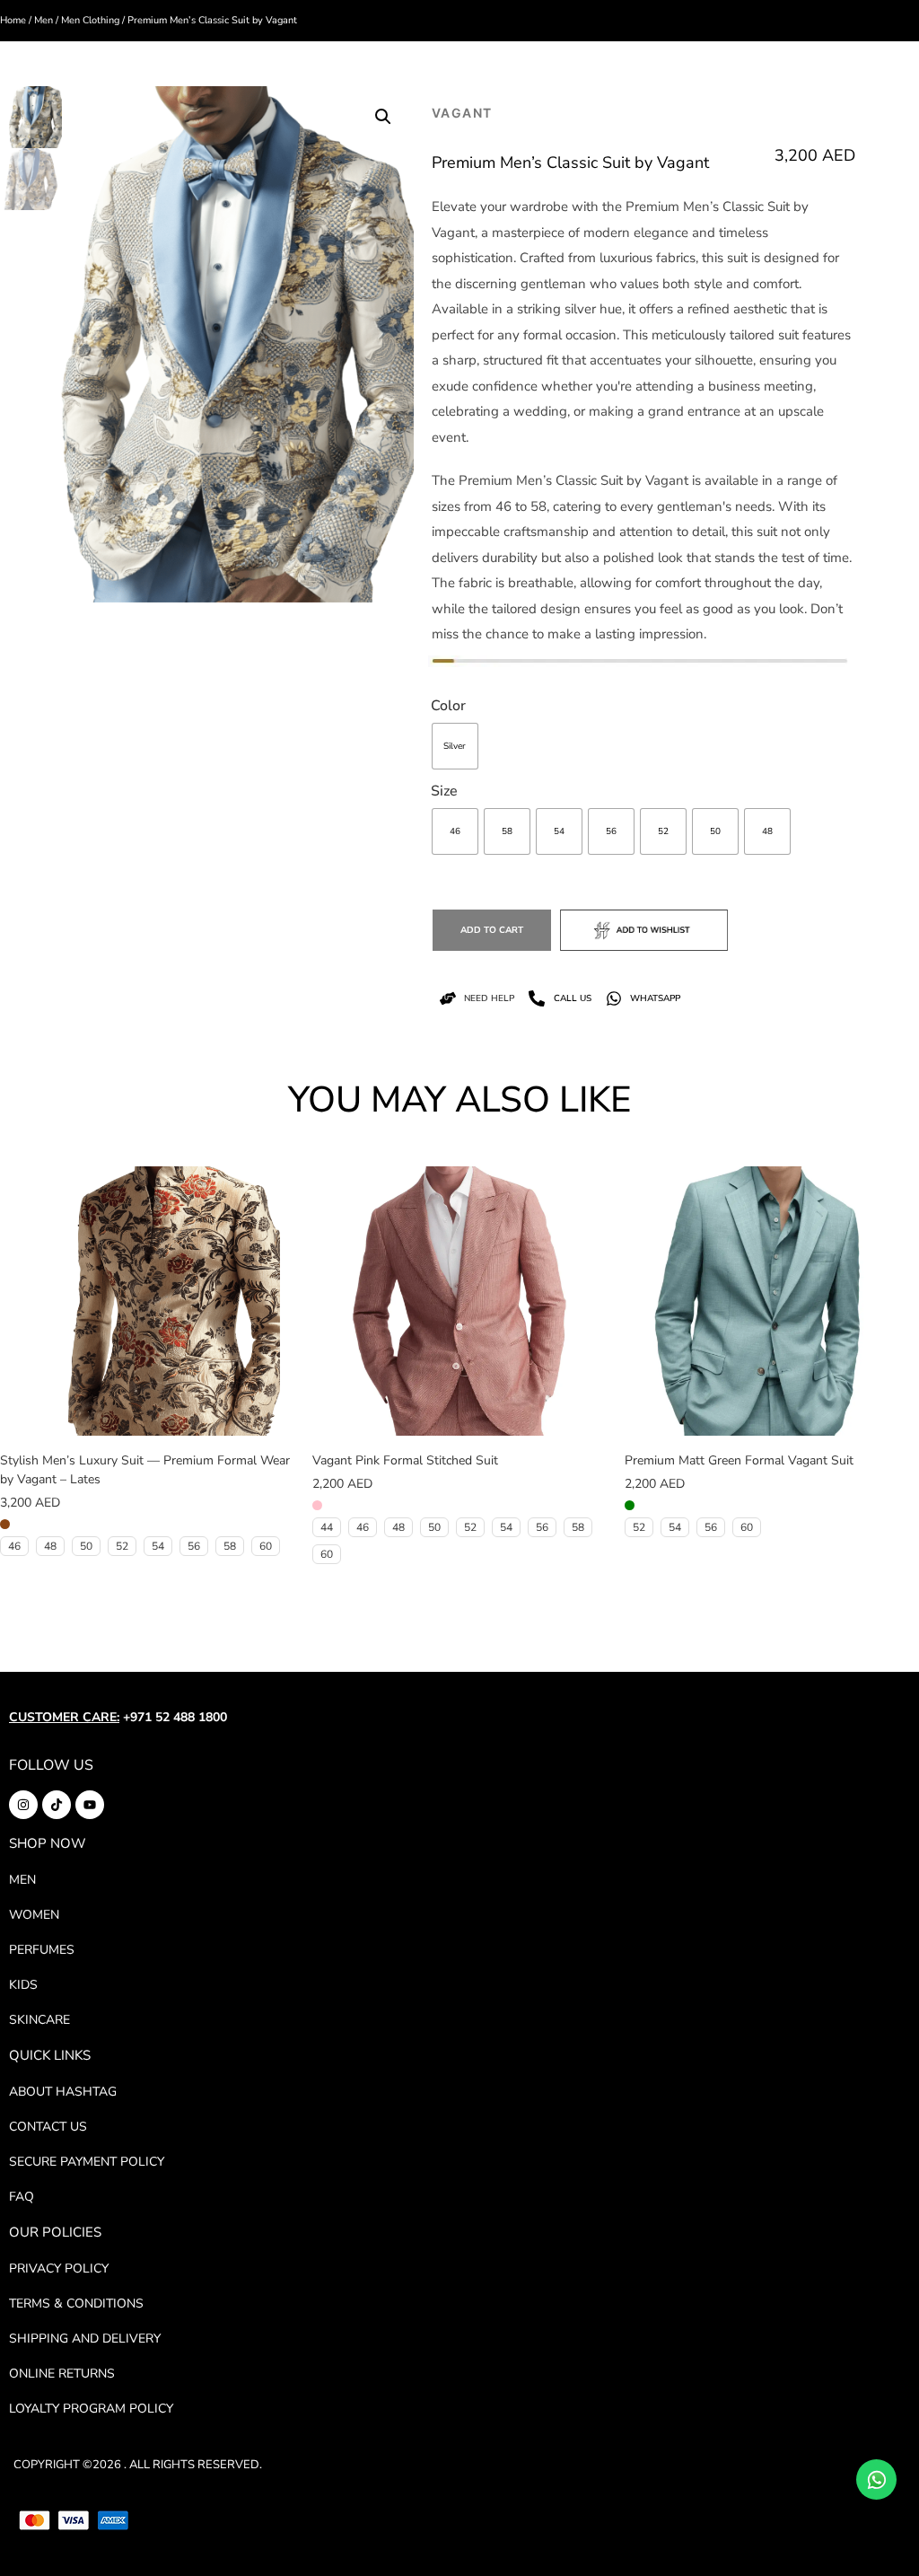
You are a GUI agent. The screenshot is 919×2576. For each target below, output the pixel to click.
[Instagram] (23, 1805)
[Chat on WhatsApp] (876, 2479)
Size (444, 791)
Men (44, 20)
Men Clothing (90, 20)
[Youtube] (90, 1805)
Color (448, 706)
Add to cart (492, 930)
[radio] (455, 746)
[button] (383, 117)
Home (13, 20)
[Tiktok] (57, 1805)
